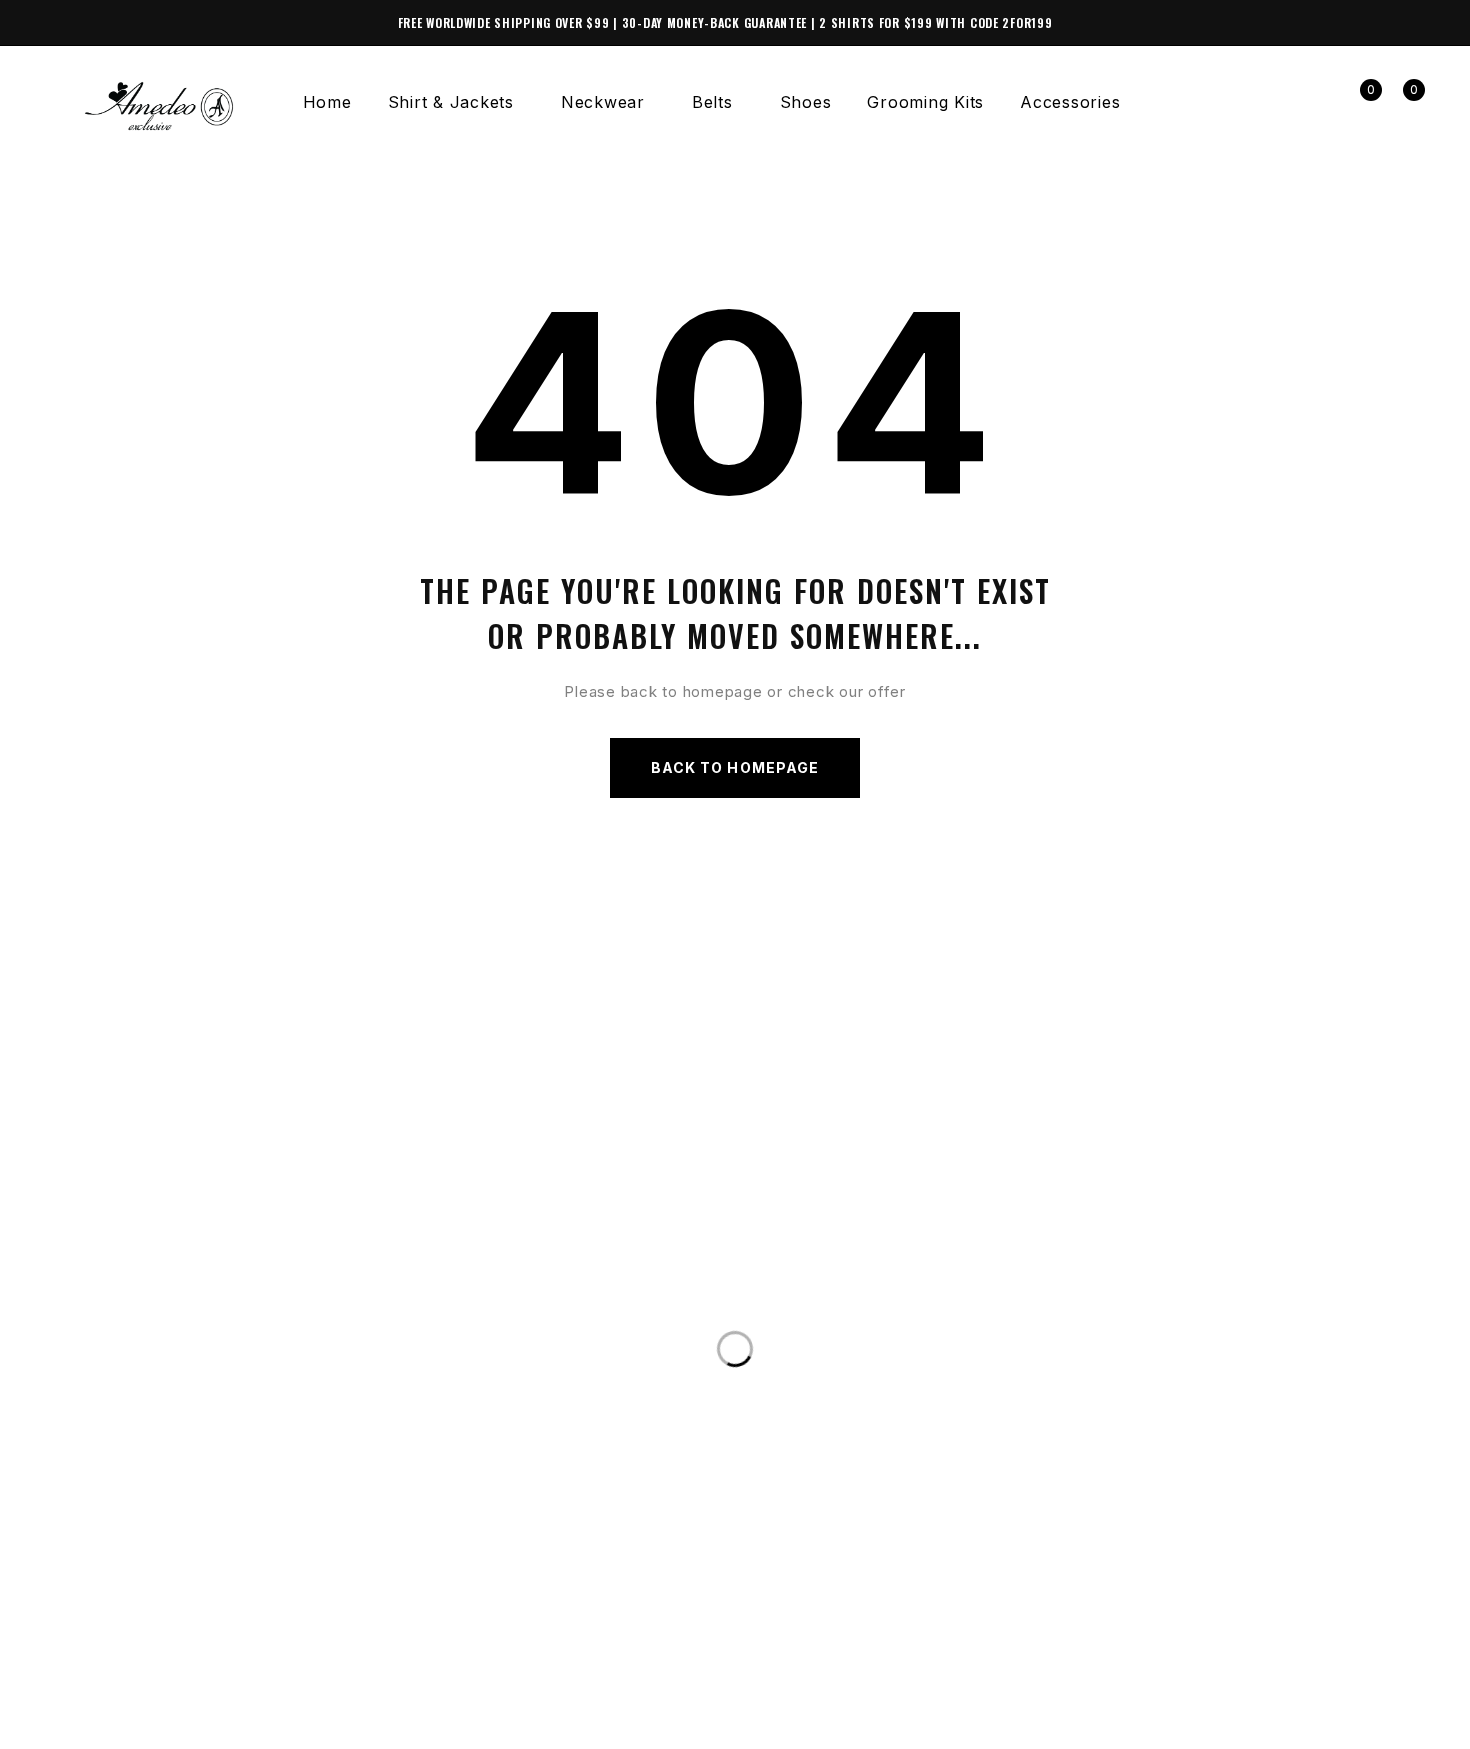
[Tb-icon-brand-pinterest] (185, 1722)
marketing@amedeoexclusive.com (233, 1366)
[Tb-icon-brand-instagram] (104, 1722)
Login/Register (1314, 102)
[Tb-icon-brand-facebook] (63, 1722)
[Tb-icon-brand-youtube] (145, 1722)
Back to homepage (735, 767)
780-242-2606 (135, 1326)
